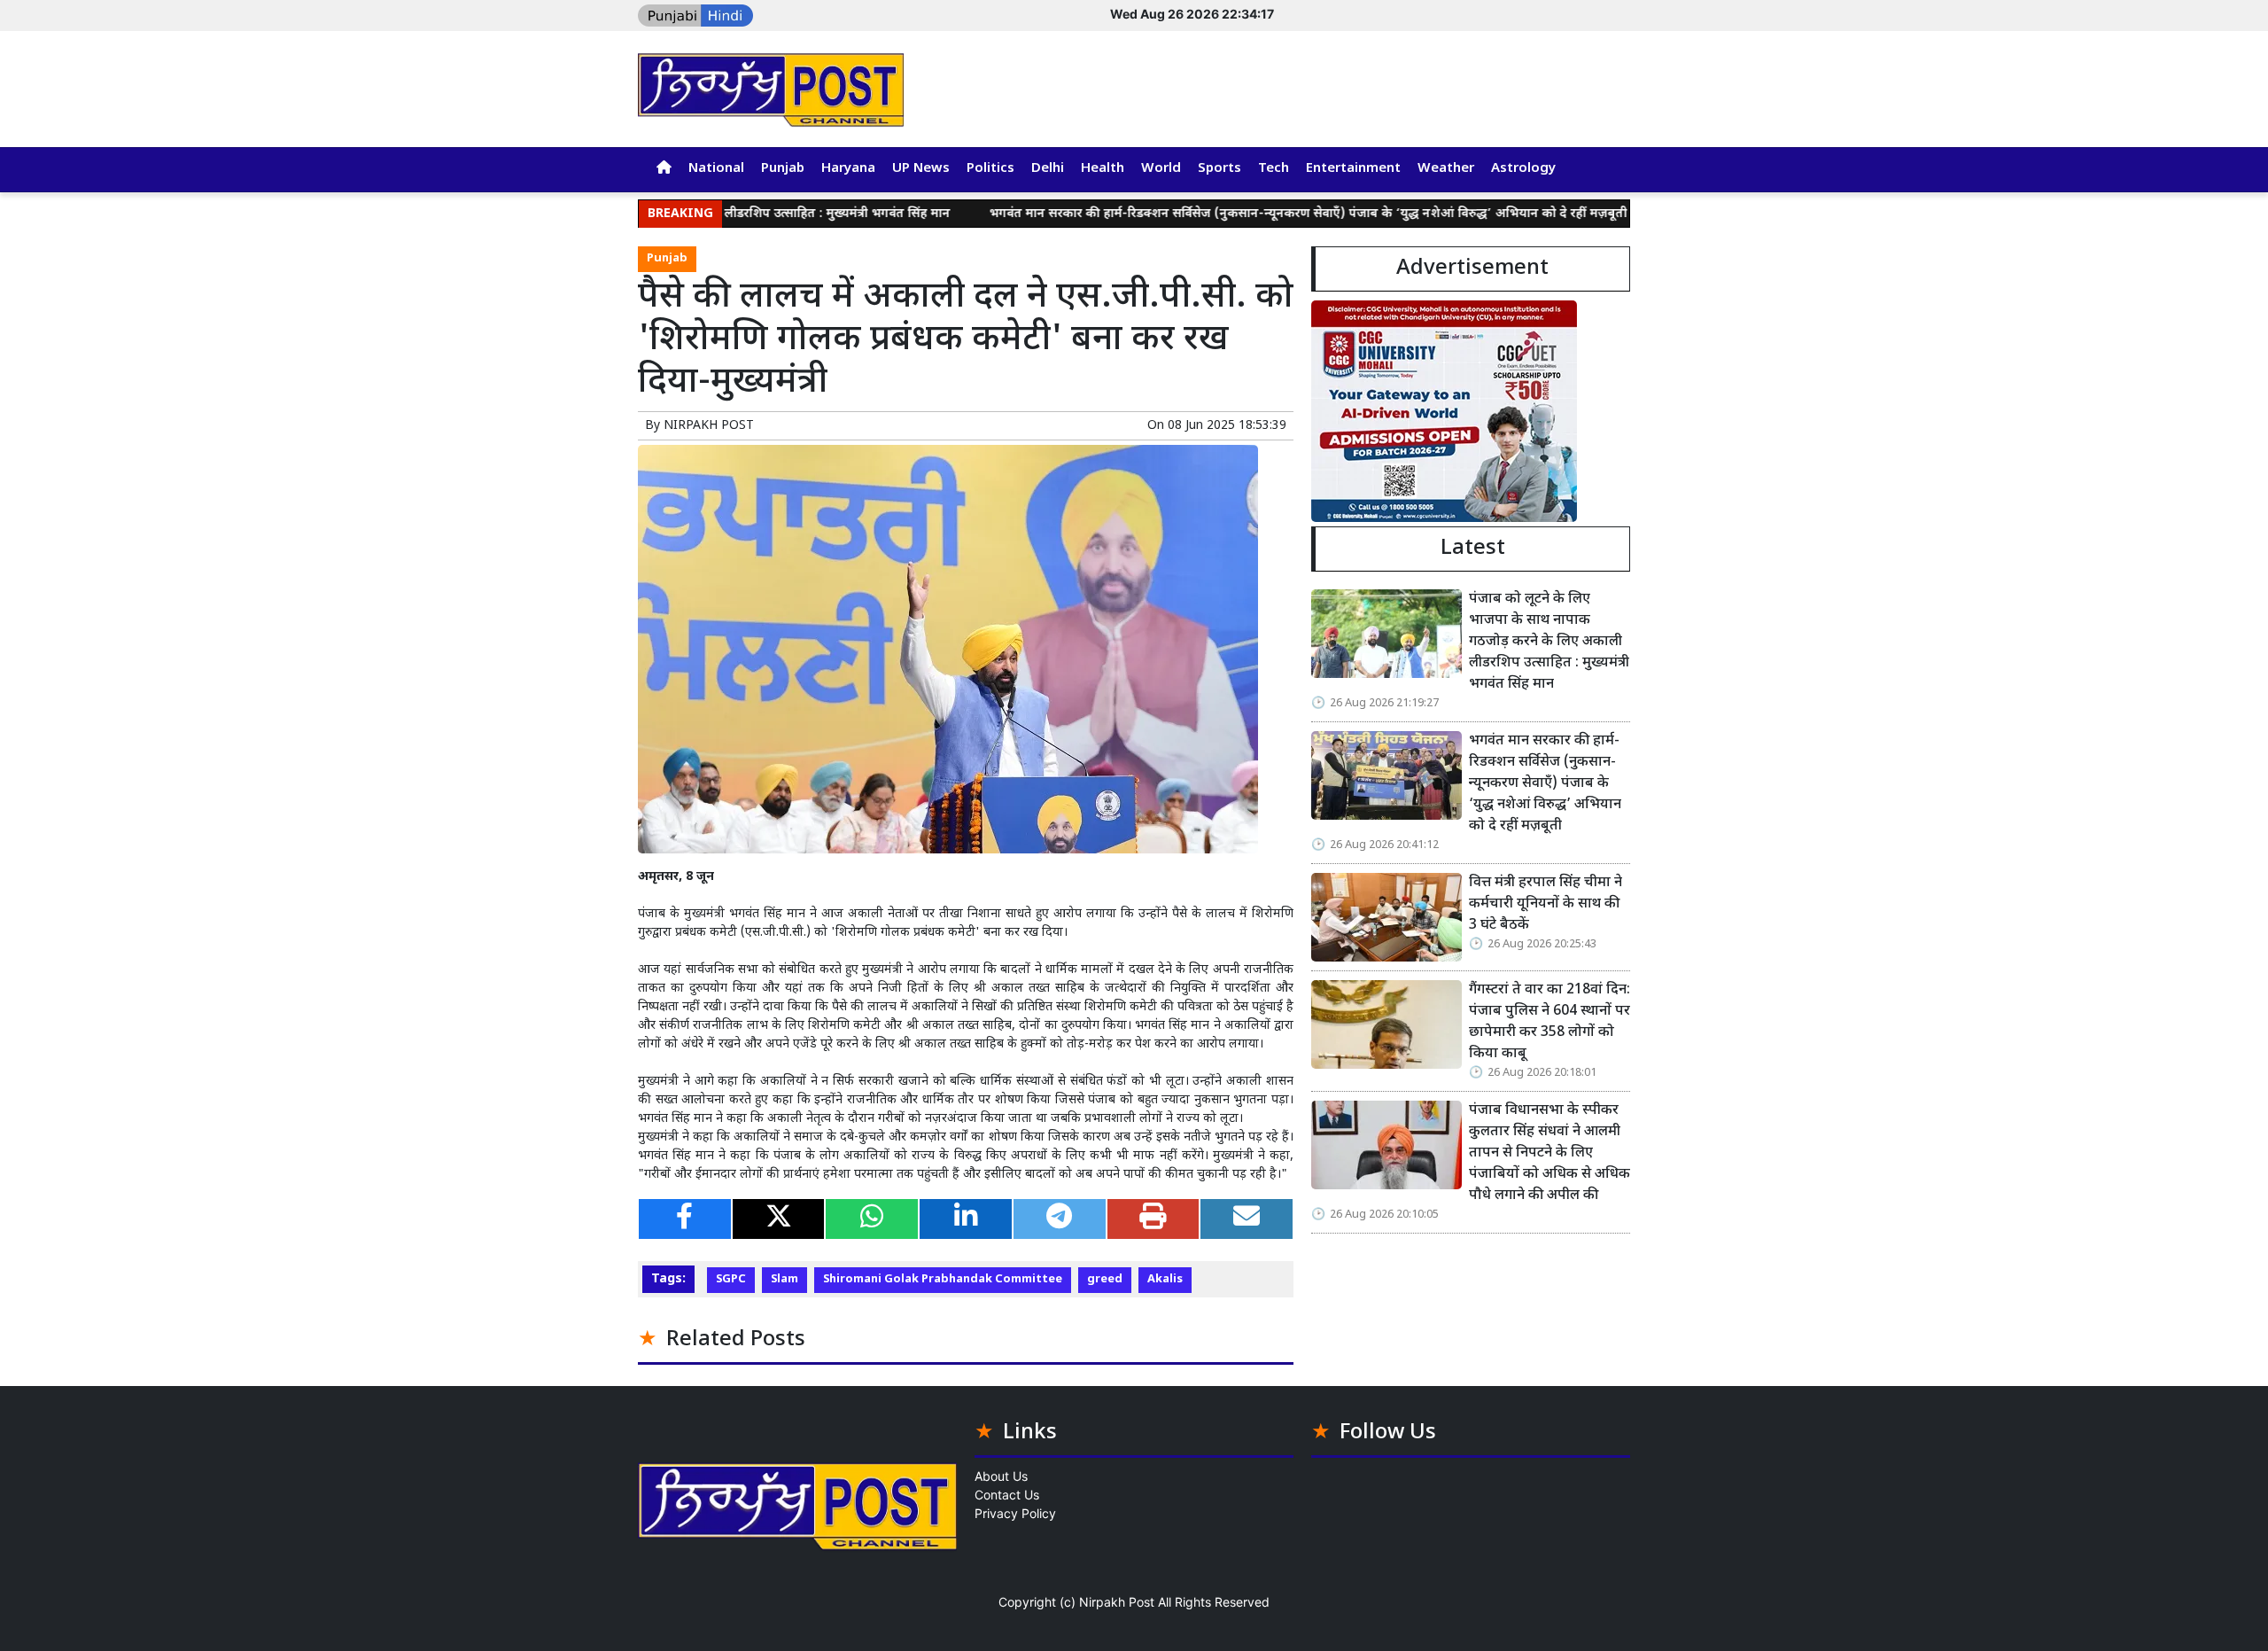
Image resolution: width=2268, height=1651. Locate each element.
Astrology (1523, 169)
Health (1103, 169)
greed (1105, 1280)
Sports (1219, 169)
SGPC (731, 1280)
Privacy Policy (1015, 1513)
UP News (921, 169)
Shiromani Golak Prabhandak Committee (943, 1280)
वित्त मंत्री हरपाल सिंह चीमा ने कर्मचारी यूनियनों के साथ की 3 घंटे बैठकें (1546, 904)
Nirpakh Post (1117, 1602)
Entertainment (1353, 169)
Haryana (848, 169)
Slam (784, 1280)
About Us (1001, 1476)
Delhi (1048, 169)
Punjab (783, 169)
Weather (1446, 169)
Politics (990, 169)
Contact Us (1007, 1495)
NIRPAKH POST (709, 426)
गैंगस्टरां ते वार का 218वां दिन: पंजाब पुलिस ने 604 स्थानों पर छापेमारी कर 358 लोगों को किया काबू (1550, 1022)
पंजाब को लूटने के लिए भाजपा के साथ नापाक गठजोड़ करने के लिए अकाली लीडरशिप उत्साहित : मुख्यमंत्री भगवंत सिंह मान (1549, 642)
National (716, 169)
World (1161, 169)
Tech (1274, 169)
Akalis (1165, 1280)
